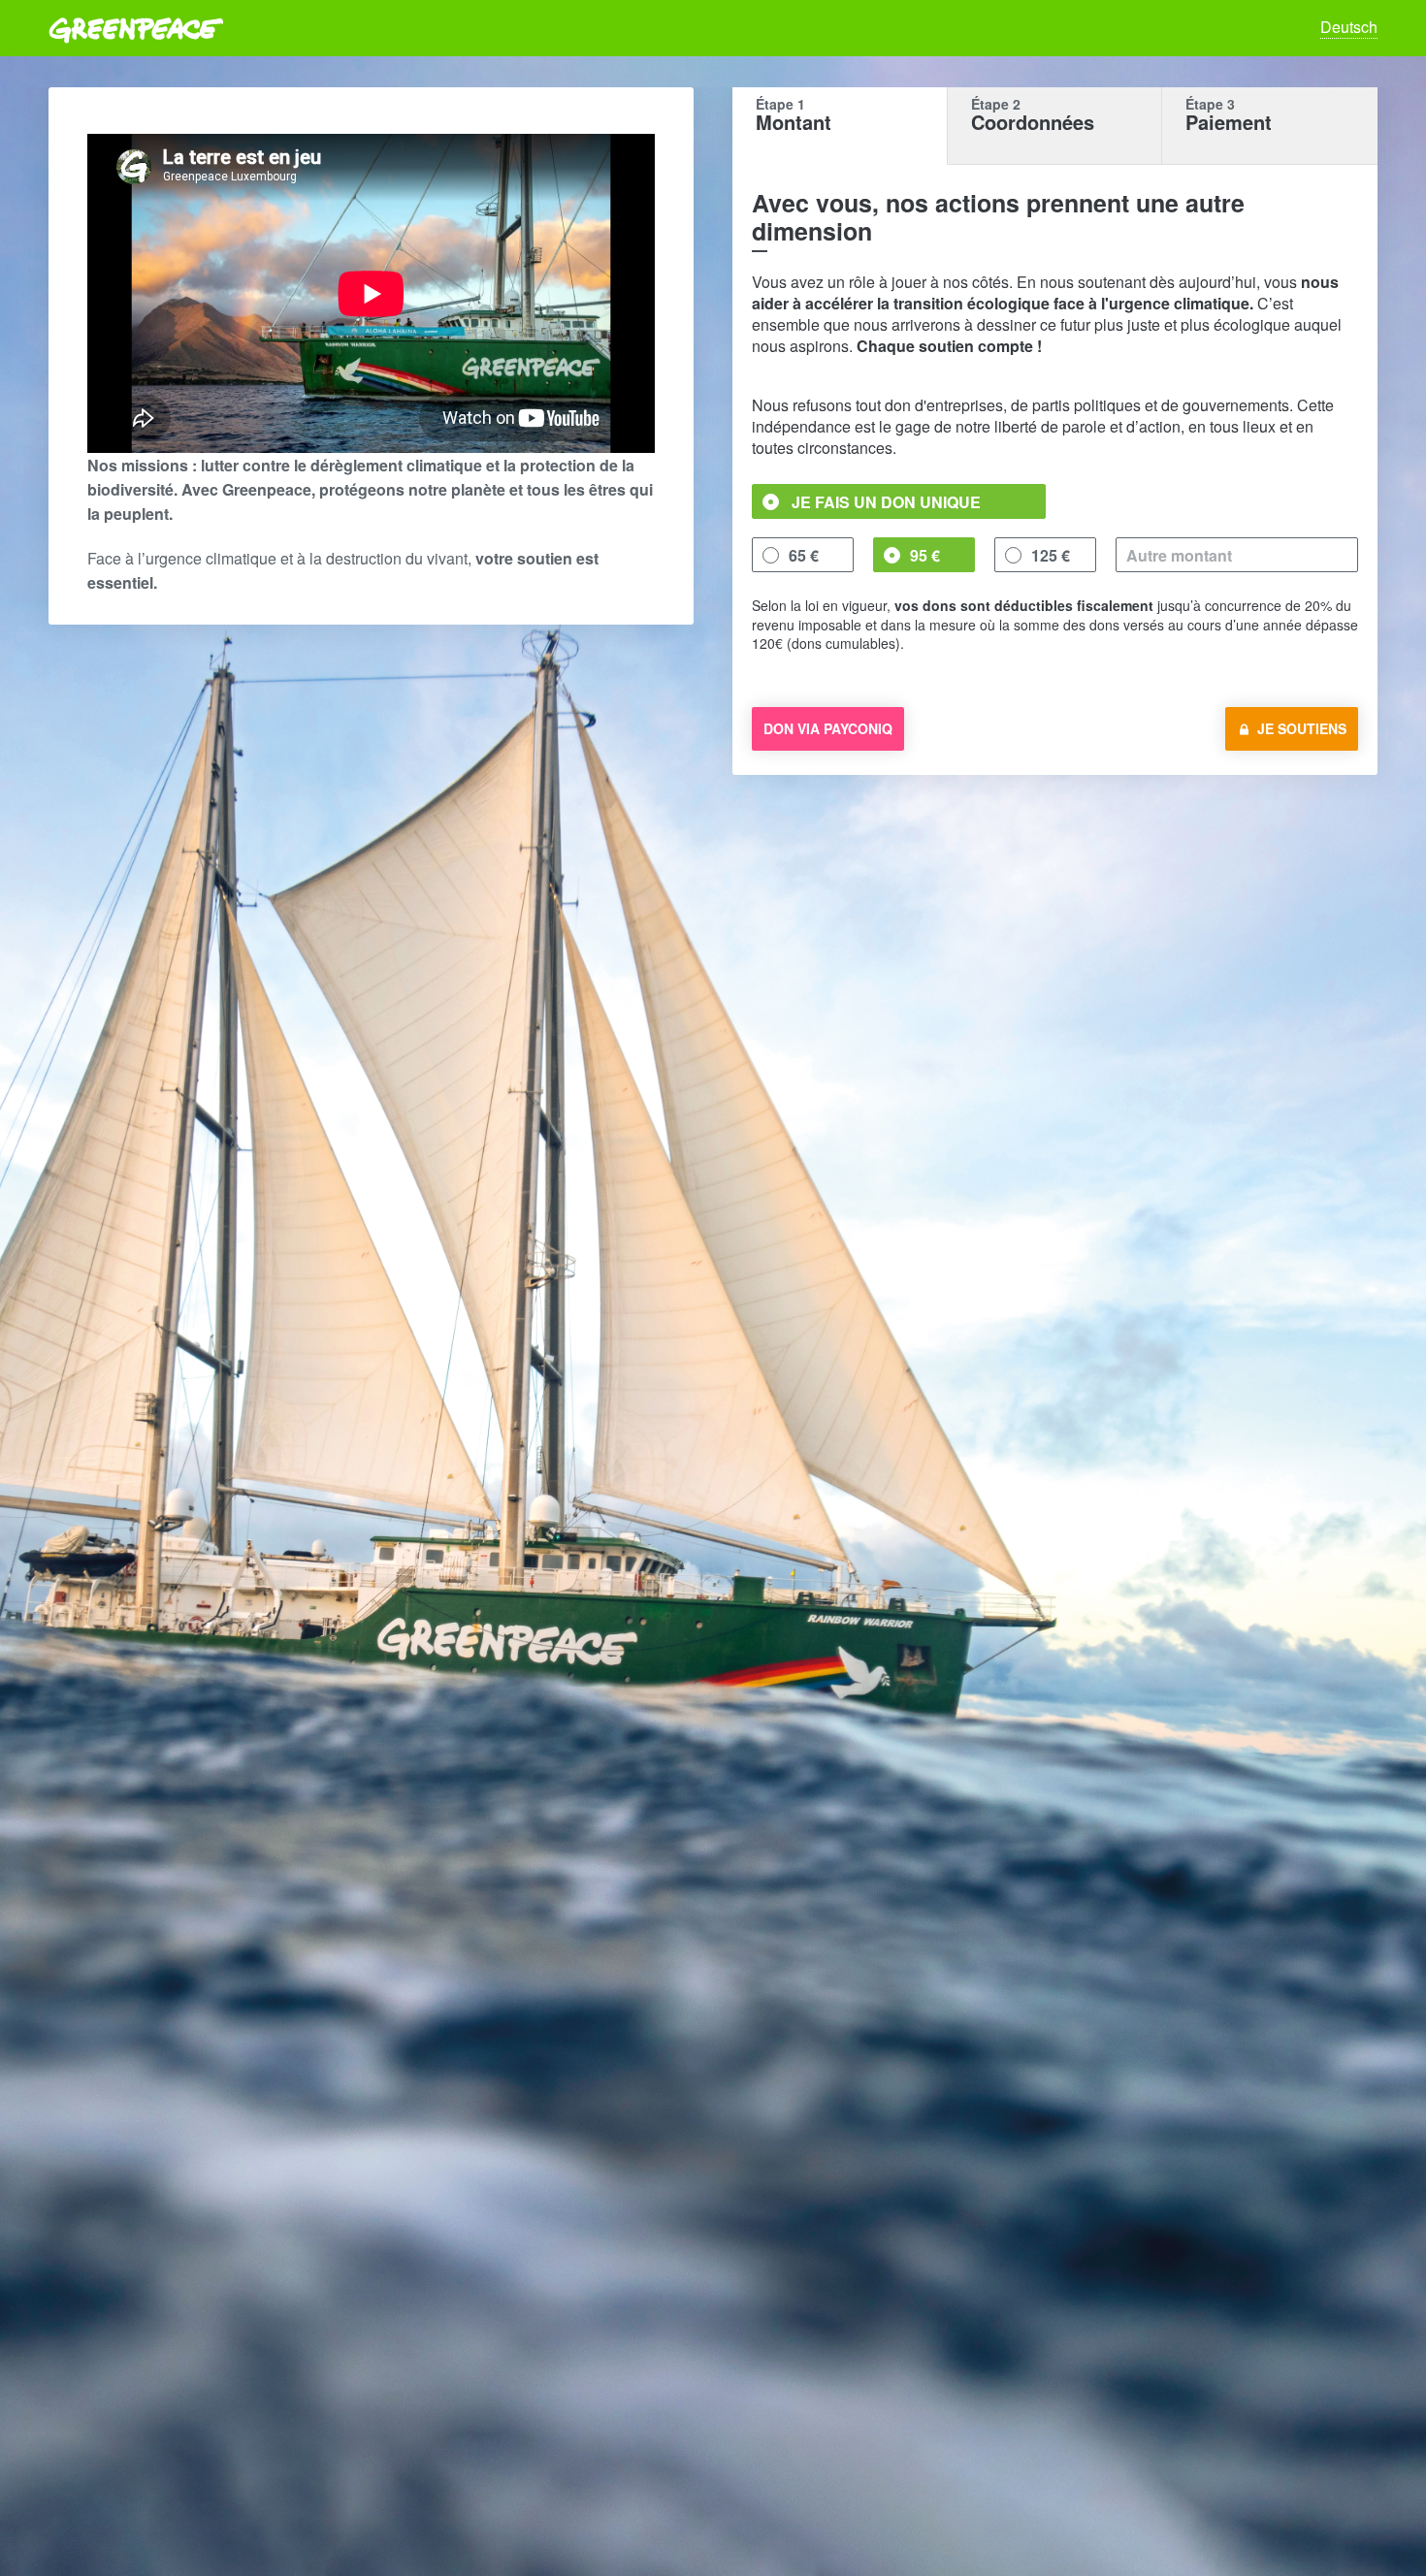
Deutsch (1349, 27)
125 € (1051, 555)
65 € (804, 555)
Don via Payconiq (828, 728)
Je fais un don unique (886, 502)
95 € (925, 555)
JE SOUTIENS (1302, 728)
